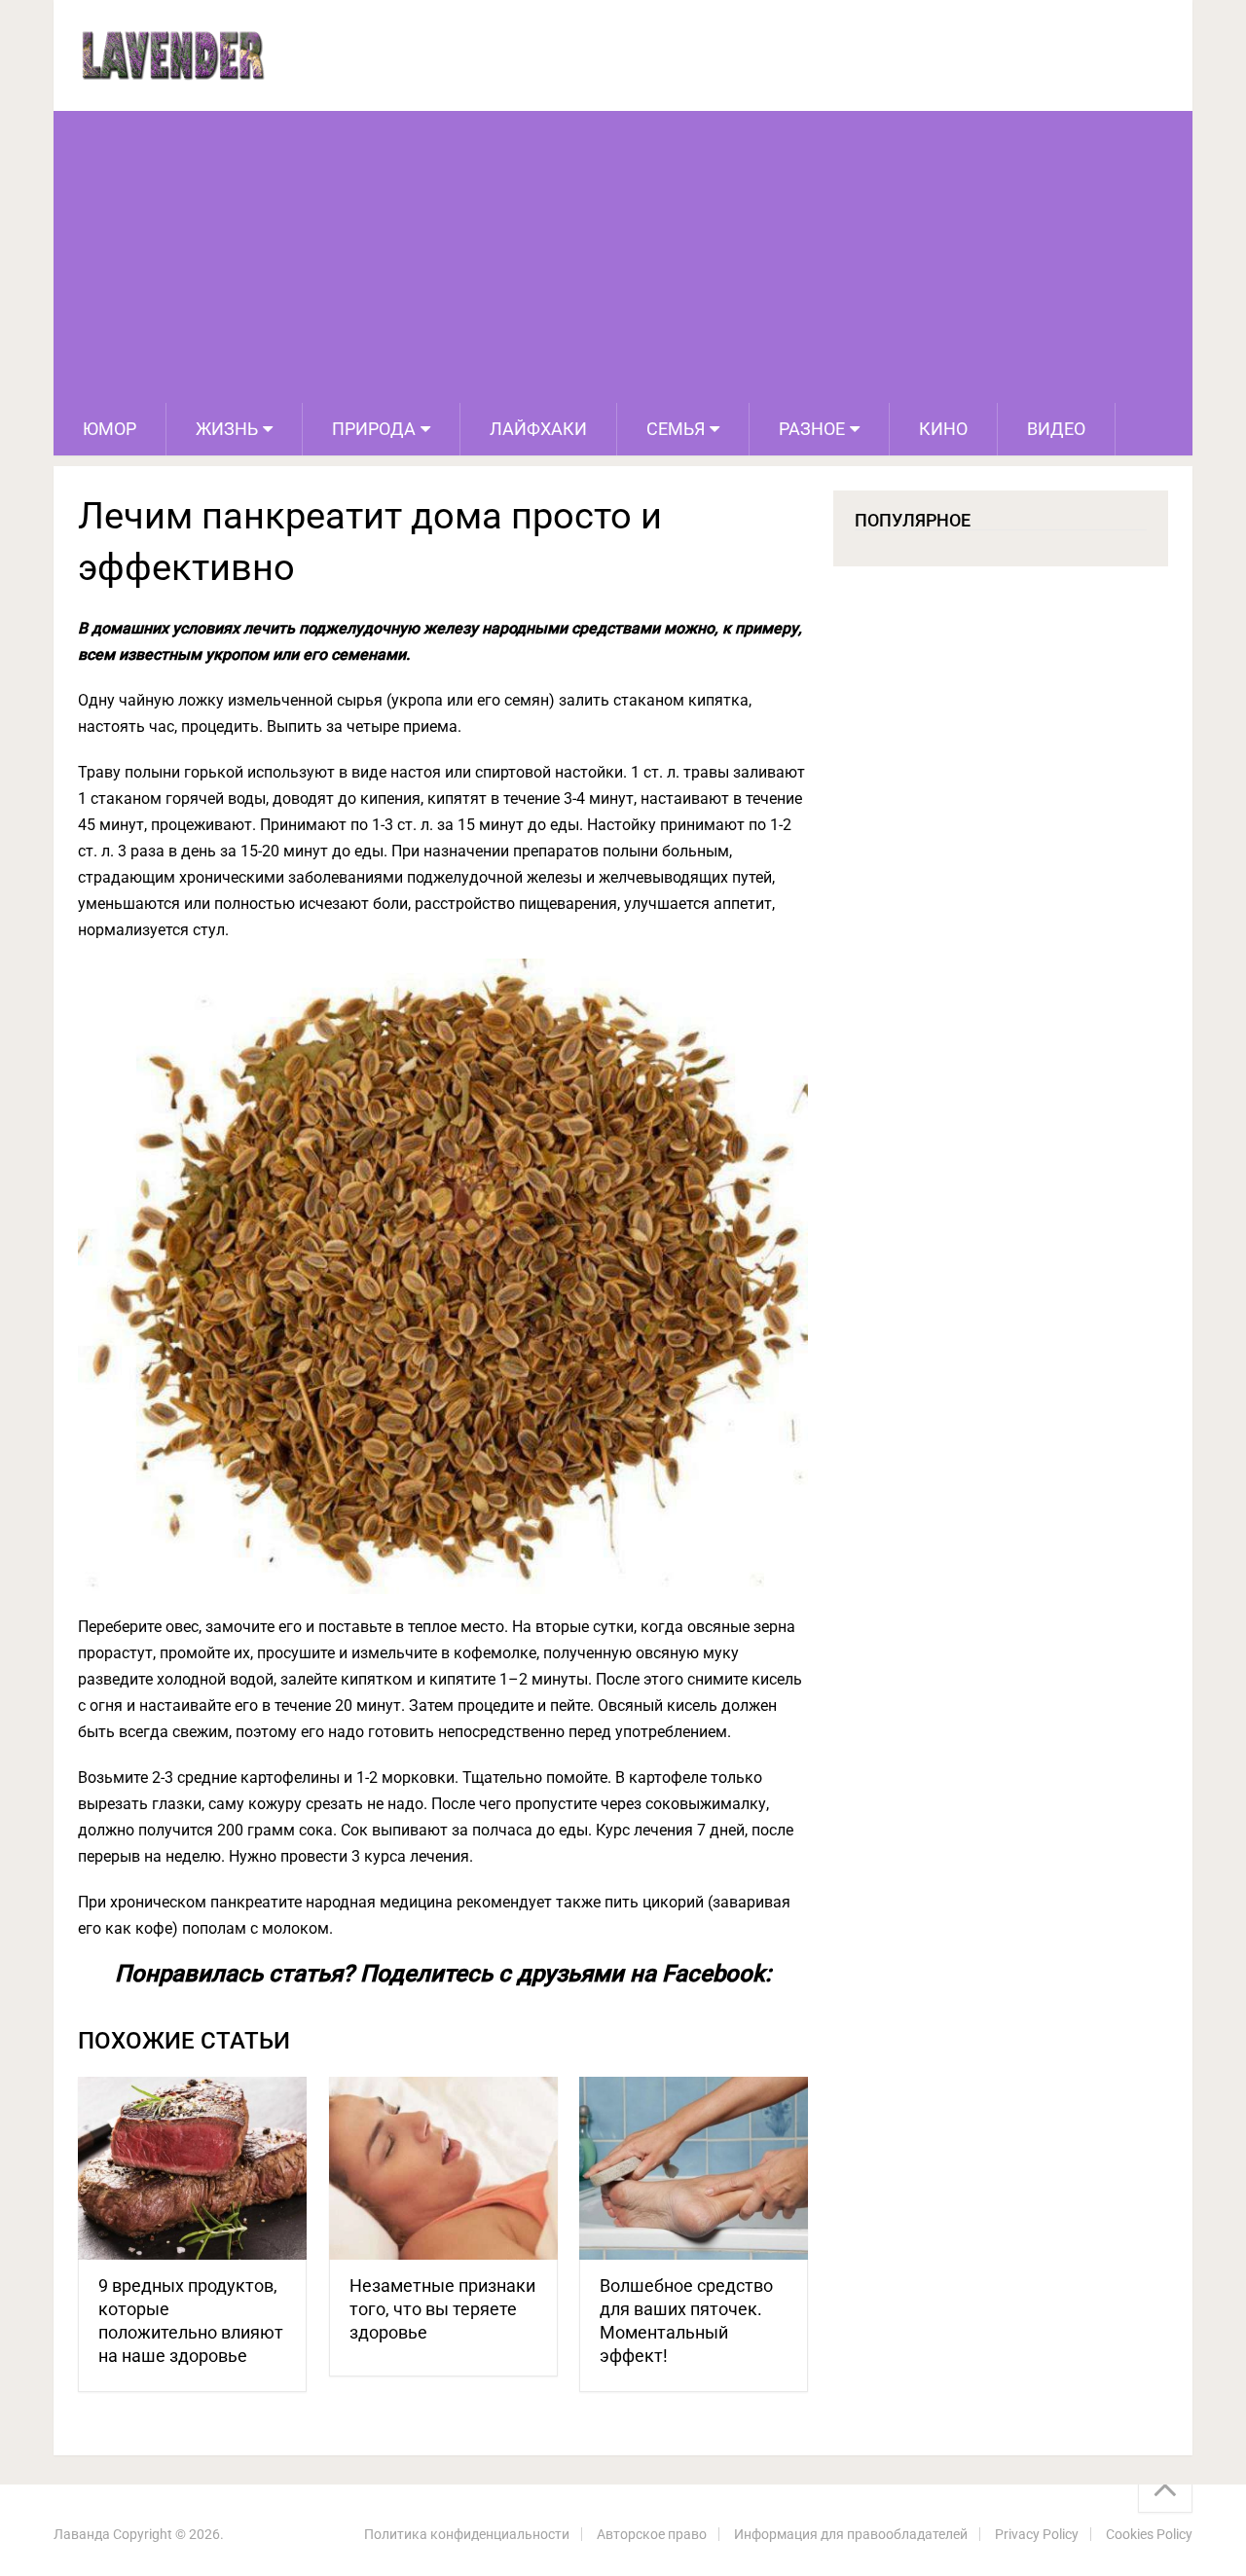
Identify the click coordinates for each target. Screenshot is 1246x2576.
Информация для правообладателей (851, 2534)
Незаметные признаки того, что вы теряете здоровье (442, 2309)
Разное (812, 429)
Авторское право (652, 2534)
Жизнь (227, 429)
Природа (374, 429)
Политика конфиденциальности (467, 2534)
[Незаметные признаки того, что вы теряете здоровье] (443, 2169)
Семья (676, 429)
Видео (1056, 429)
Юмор (110, 429)
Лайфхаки (538, 429)
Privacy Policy (1037, 2534)
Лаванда (82, 2534)
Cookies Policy (1149, 2534)
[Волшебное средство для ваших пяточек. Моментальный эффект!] (694, 2169)
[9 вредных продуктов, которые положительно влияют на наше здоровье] (192, 2169)
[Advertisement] (623, 257)
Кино (943, 429)
